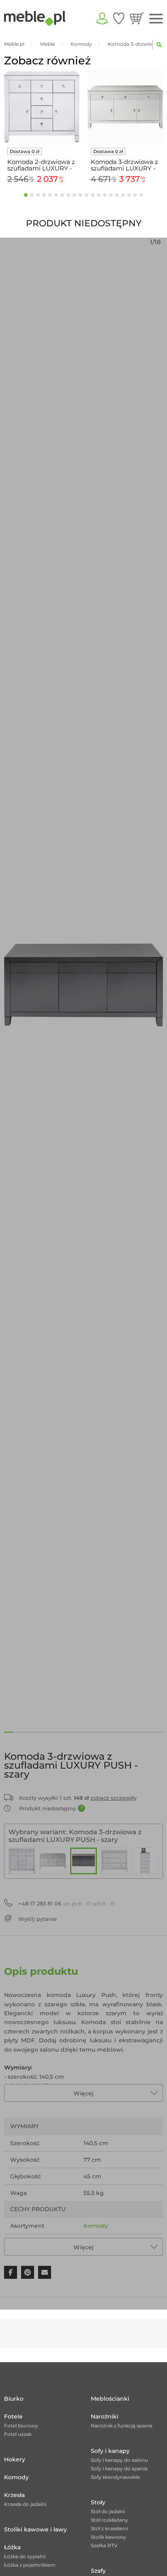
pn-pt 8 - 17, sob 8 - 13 (66, 1903)
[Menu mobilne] (156, 19)
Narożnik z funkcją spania (122, 2426)
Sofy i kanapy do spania (119, 2468)
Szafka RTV (104, 2545)
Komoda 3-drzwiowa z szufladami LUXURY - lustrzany (124, 165)
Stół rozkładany (109, 2520)
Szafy (98, 2571)
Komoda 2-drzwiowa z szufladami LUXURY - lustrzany (41, 165)
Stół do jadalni (108, 2511)
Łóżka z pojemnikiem (30, 2565)
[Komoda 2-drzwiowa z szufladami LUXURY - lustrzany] (22, 1861)
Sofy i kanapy (110, 2451)
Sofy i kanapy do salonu (119, 2460)
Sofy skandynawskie (115, 2477)
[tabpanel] (42, 128)
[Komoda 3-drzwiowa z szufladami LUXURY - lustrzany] (53, 1861)
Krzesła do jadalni (25, 2504)
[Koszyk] (137, 18)
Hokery (15, 2459)
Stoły (98, 2502)
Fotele (13, 2416)
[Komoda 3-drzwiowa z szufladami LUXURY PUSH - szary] (83, 1861)
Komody (96, 2226)
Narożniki (105, 2416)
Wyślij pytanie (37, 1919)
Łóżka (12, 2547)
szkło (124, 2242)
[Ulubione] (119, 18)
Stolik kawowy (108, 2537)
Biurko (14, 2399)
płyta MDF (98, 2242)
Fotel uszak (18, 2434)
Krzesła (14, 2495)
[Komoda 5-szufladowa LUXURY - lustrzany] (145, 1861)
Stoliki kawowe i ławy (35, 2529)
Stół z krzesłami (109, 2528)
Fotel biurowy (21, 2426)
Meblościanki (110, 2399)
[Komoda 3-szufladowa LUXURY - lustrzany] (114, 1861)
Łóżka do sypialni (25, 2556)
